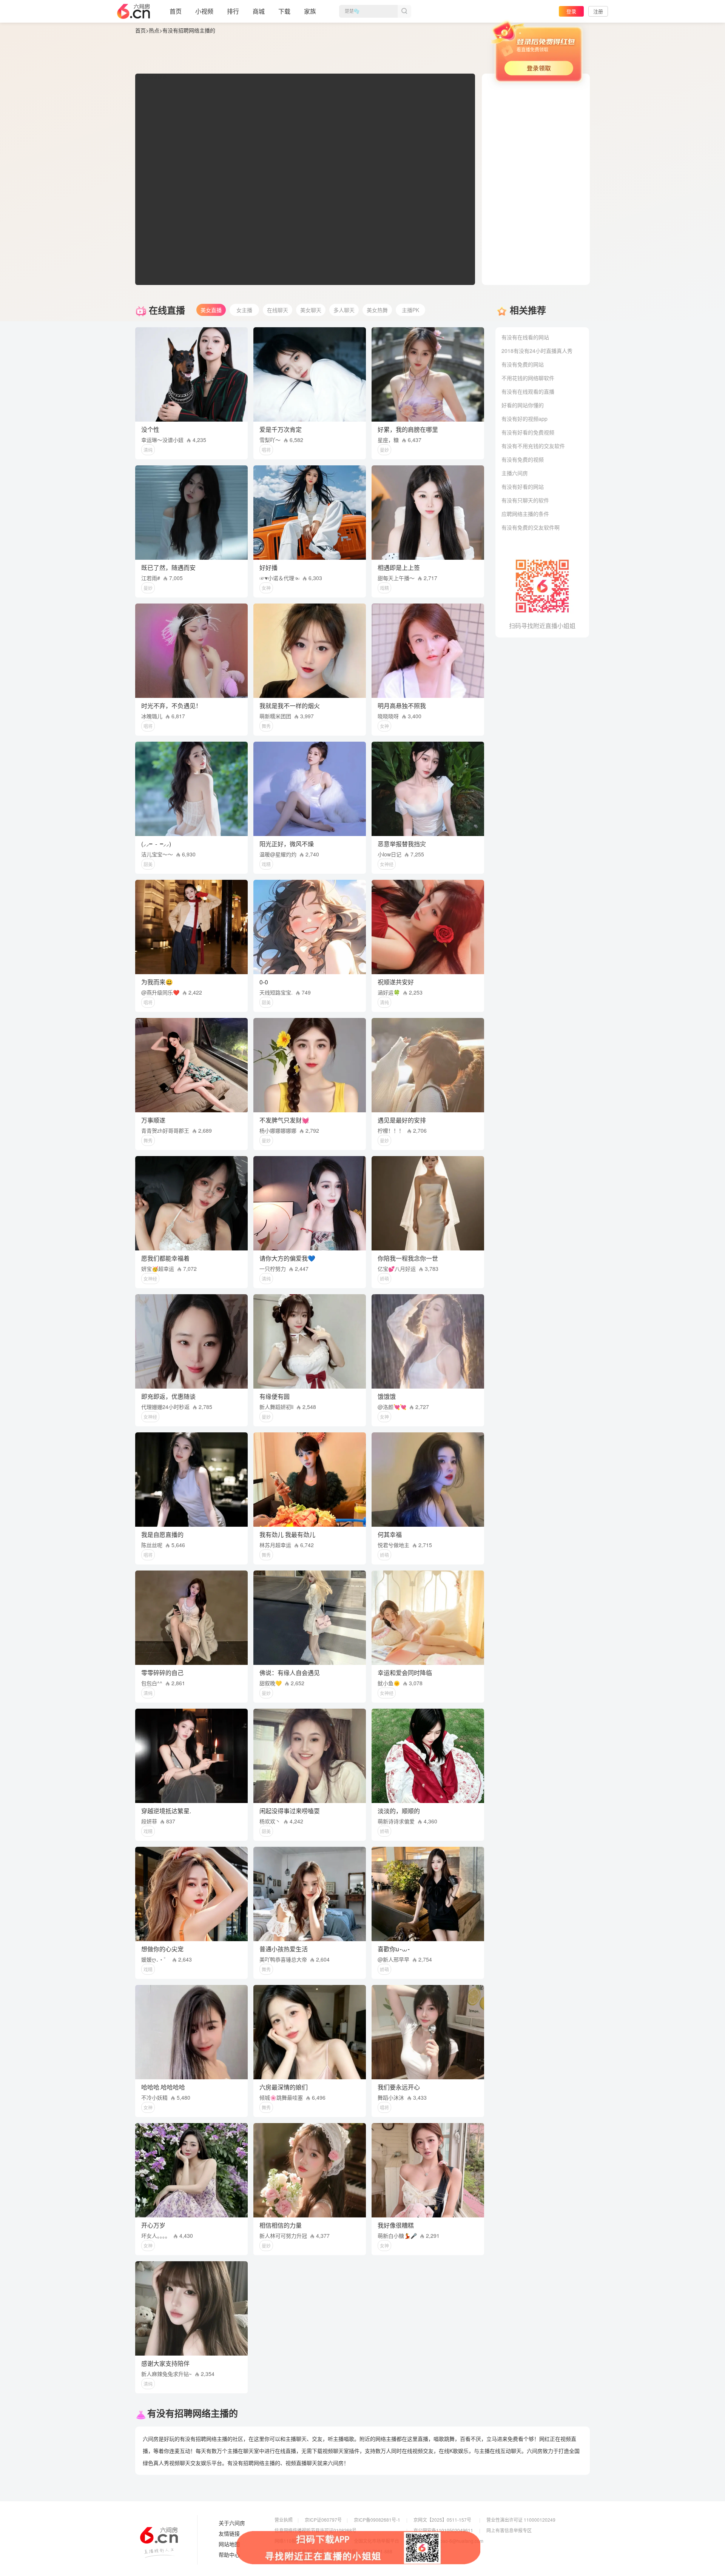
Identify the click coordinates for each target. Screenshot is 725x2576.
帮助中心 (229, 2555)
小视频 (204, 11)
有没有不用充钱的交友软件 (533, 446)
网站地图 (229, 2544)
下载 (284, 11)
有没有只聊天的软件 (525, 500)
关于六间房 (232, 2523)
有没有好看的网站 (523, 487)
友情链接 (229, 2534)
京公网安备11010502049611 (443, 2530)
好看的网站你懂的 (523, 405)
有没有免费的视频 (523, 459)
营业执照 (284, 2520)
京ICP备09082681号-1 (377, 2520)
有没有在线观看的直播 (528, 391)
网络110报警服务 (292, 2541)
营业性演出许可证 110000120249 (521, 2520)
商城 (259, 11)
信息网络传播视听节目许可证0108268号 (315, 2530)
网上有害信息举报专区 (509, 2530)
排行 (233, 11)
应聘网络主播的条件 (525, 514)
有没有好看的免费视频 (528, 432)
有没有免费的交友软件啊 (531, 527)
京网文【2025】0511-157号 (442, 2520)
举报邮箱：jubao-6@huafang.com (448, 2541)
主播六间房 (515, 473)
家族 (310, 11)
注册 (598, 11)
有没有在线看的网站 (525, 337)
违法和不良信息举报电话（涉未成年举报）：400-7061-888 (333, 2551)
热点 (154, 30)
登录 (571, 11)
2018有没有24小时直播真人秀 (537, 351)
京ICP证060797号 (323, 2520)
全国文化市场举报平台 (376, 2541)
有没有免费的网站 (523, 364)
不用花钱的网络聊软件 (528, 378)
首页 (176, 11)
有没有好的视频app (524, 419)
